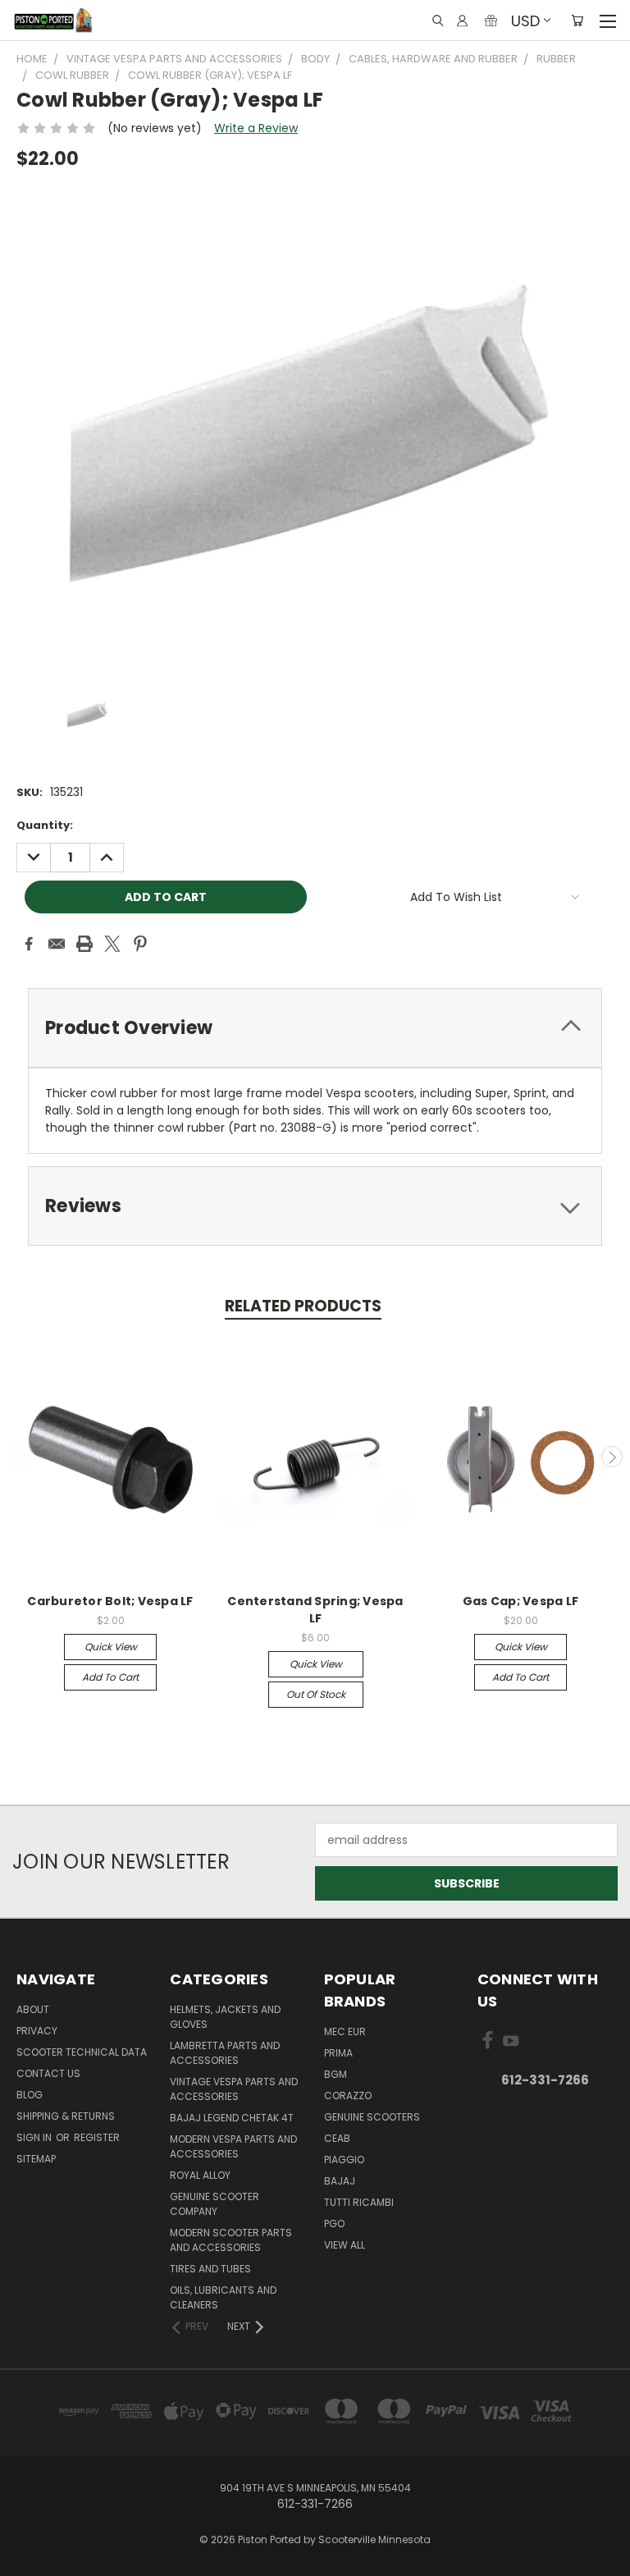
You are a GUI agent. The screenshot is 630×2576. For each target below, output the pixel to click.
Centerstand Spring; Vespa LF (315, 1610)
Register (97, 2137)
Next (612, 1457)
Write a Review (256, 128)
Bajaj (340, 2181)
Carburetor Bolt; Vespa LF (110, 1601)
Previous (19, 1457)
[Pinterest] (140, 944)
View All (345, 2245)
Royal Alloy (200, 2175)
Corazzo (348, 2096)
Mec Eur (345, 2032)
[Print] (84, 944)
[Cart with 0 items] (577, 21)
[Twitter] (112, 944)
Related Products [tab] (303, 1306)
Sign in (35, 2137)
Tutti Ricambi (359, 2202)
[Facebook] (29, 944)
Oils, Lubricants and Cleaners (223, 2297)
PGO (334, 2224)
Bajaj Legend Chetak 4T (232, 2118)
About (33, 2009)
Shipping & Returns (66, 2116)
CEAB (337, 2138)
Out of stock (316, 1694)
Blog (30, 2095)
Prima (338, 2053)
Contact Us (48, 2073)
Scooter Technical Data (82, 2052)
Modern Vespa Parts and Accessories (233, 2146)
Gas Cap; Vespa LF (520, 1601)
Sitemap (36, 2159)
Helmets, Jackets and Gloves (225, 2017)
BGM (336, 2074)
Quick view (111, 1647)
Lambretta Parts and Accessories (225, 2053)
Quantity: (45, 825)
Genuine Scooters (372, 2117)
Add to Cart (110, 1677)
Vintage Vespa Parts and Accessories (234, 2089)
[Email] (57, 944)
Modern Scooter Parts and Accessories (231, 2240)
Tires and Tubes (210, 2269)
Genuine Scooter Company (215, 2204)
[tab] (315, 1028)
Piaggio (344, 2160)
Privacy (37, 2031)
